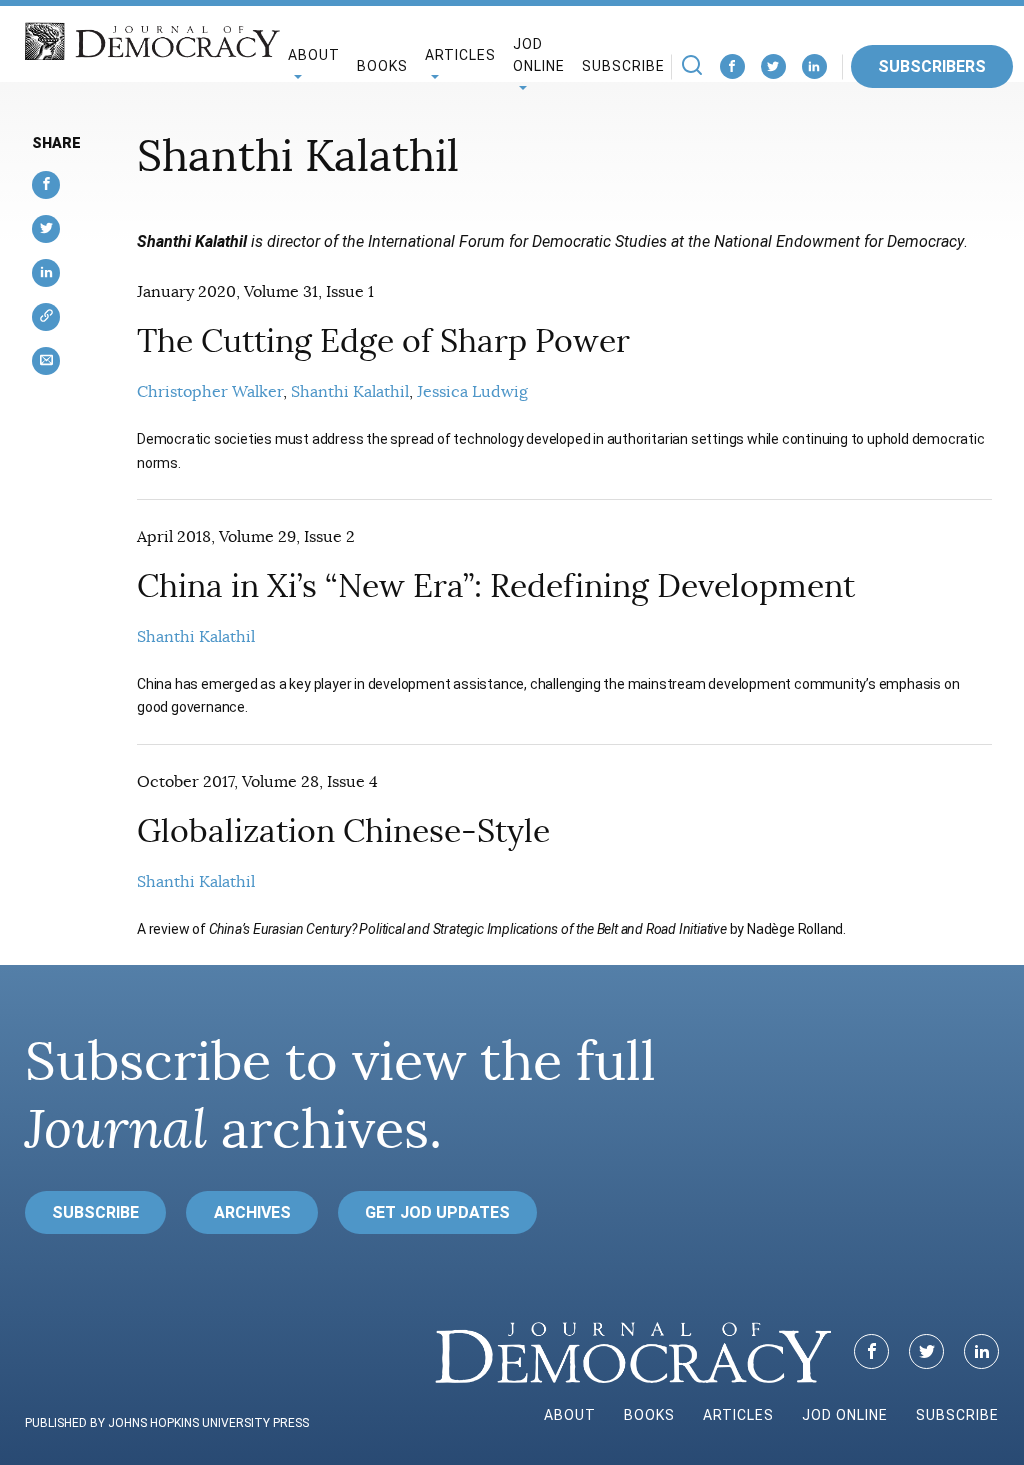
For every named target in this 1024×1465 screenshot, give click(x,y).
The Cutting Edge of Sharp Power (383, 341)
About (570, 1415)
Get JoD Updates (437, 1212)
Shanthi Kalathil (350, 392)
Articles (738, 1415)
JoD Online (539, 55)
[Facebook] (732, 66)
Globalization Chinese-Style (343, 831)
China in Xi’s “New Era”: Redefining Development (496, 586)
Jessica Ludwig (472, 392)
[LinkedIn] (814, 66)
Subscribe (623, 66)
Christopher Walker (210, 392)
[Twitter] (773, 66)
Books (382, 66)
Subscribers (932, 66)
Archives (252, 1212)
